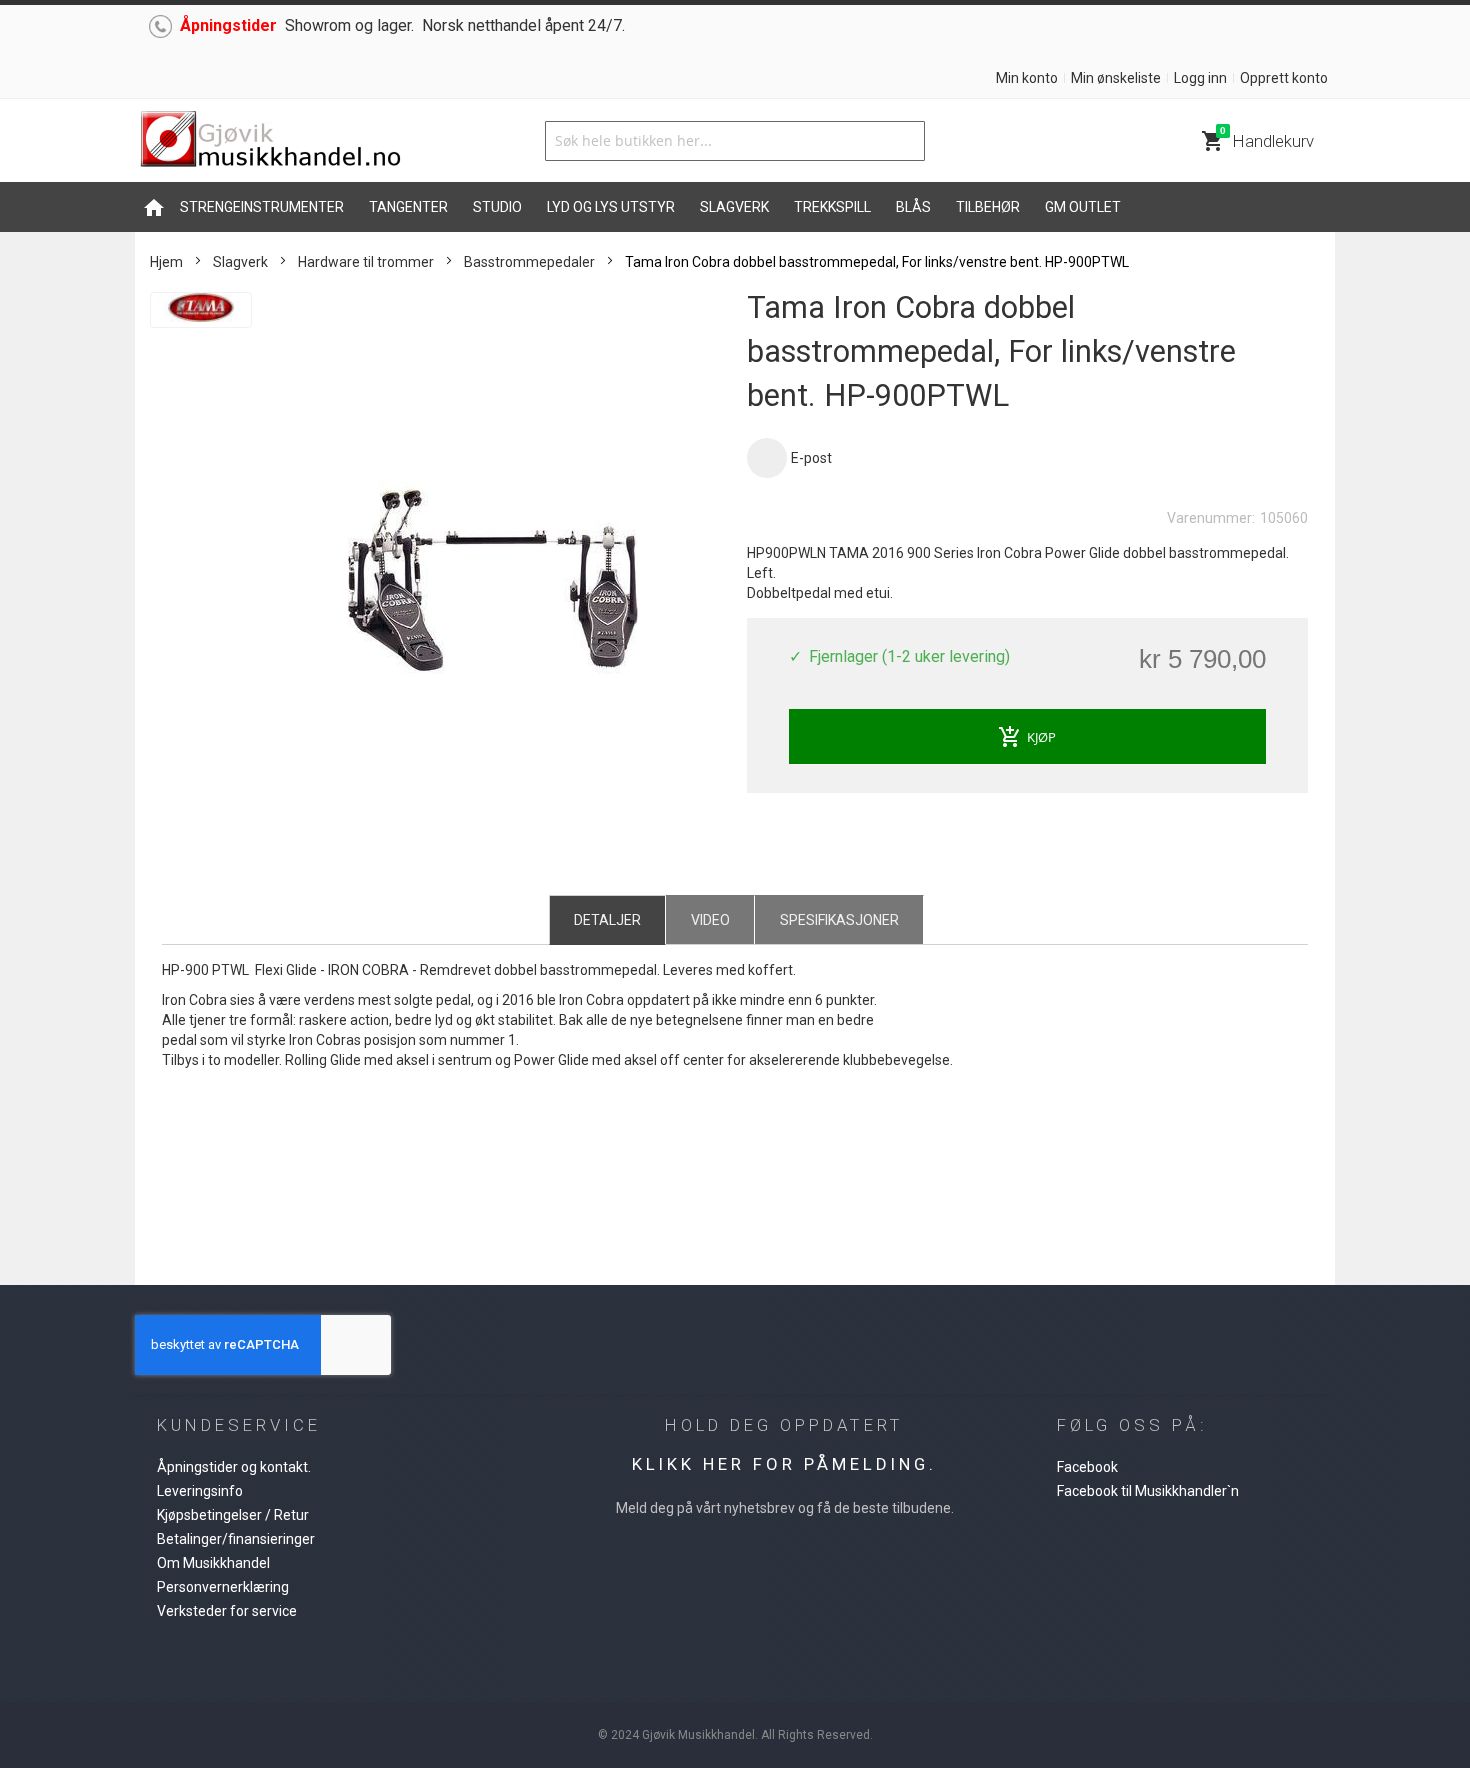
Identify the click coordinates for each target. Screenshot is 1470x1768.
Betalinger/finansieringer (236, 1539)
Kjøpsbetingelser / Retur (233, 1515)
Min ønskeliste (1116, 78)
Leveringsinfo (200, 1491)
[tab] (607, 919)
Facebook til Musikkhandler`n (1148, 1491)
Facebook (1087, 1467)
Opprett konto (1284, 78)
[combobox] (735, 141)
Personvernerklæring (223, 1587)
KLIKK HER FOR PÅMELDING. (784, 1464)
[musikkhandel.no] (270, 140)
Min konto (1027, 78)
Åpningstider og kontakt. (234, 1467)
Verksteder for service (227, 1611)
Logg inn (1200, 78)
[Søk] (905, 141)
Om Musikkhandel (213, 1563)
